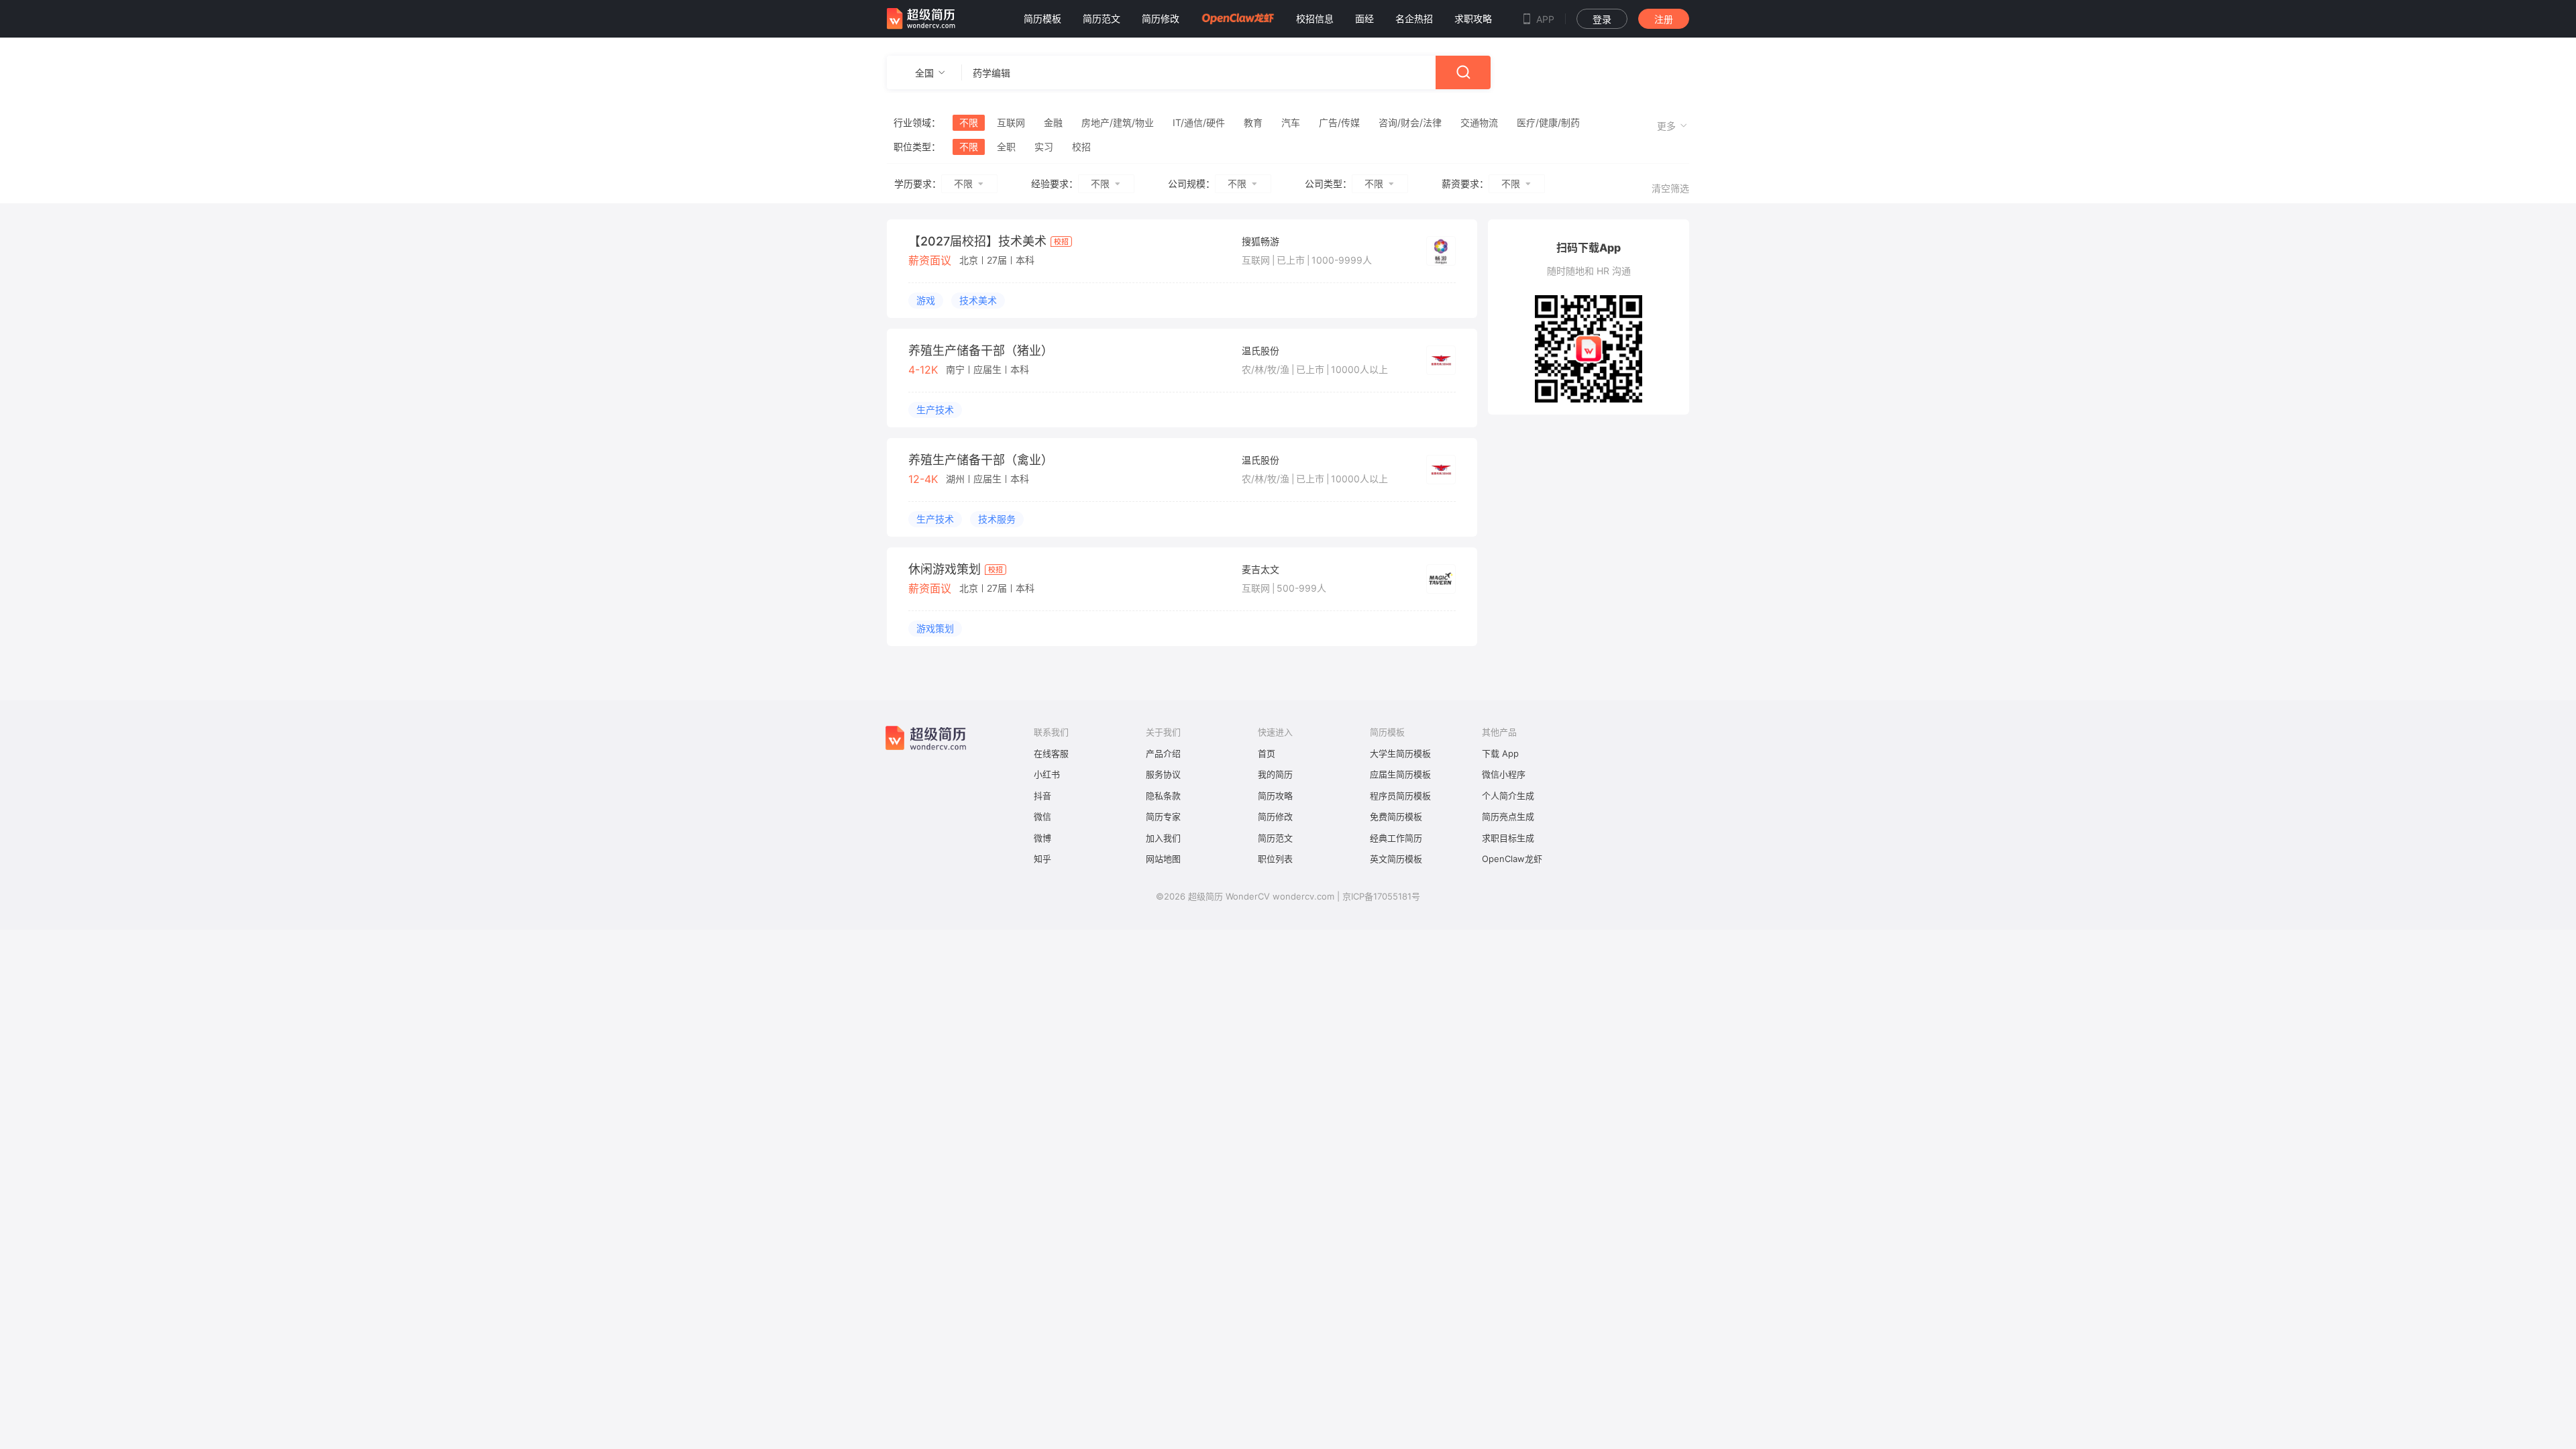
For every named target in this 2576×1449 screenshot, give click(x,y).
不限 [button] (963, 183)
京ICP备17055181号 (1381, 896)
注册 (1664, 19)
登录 (1602, 19)
